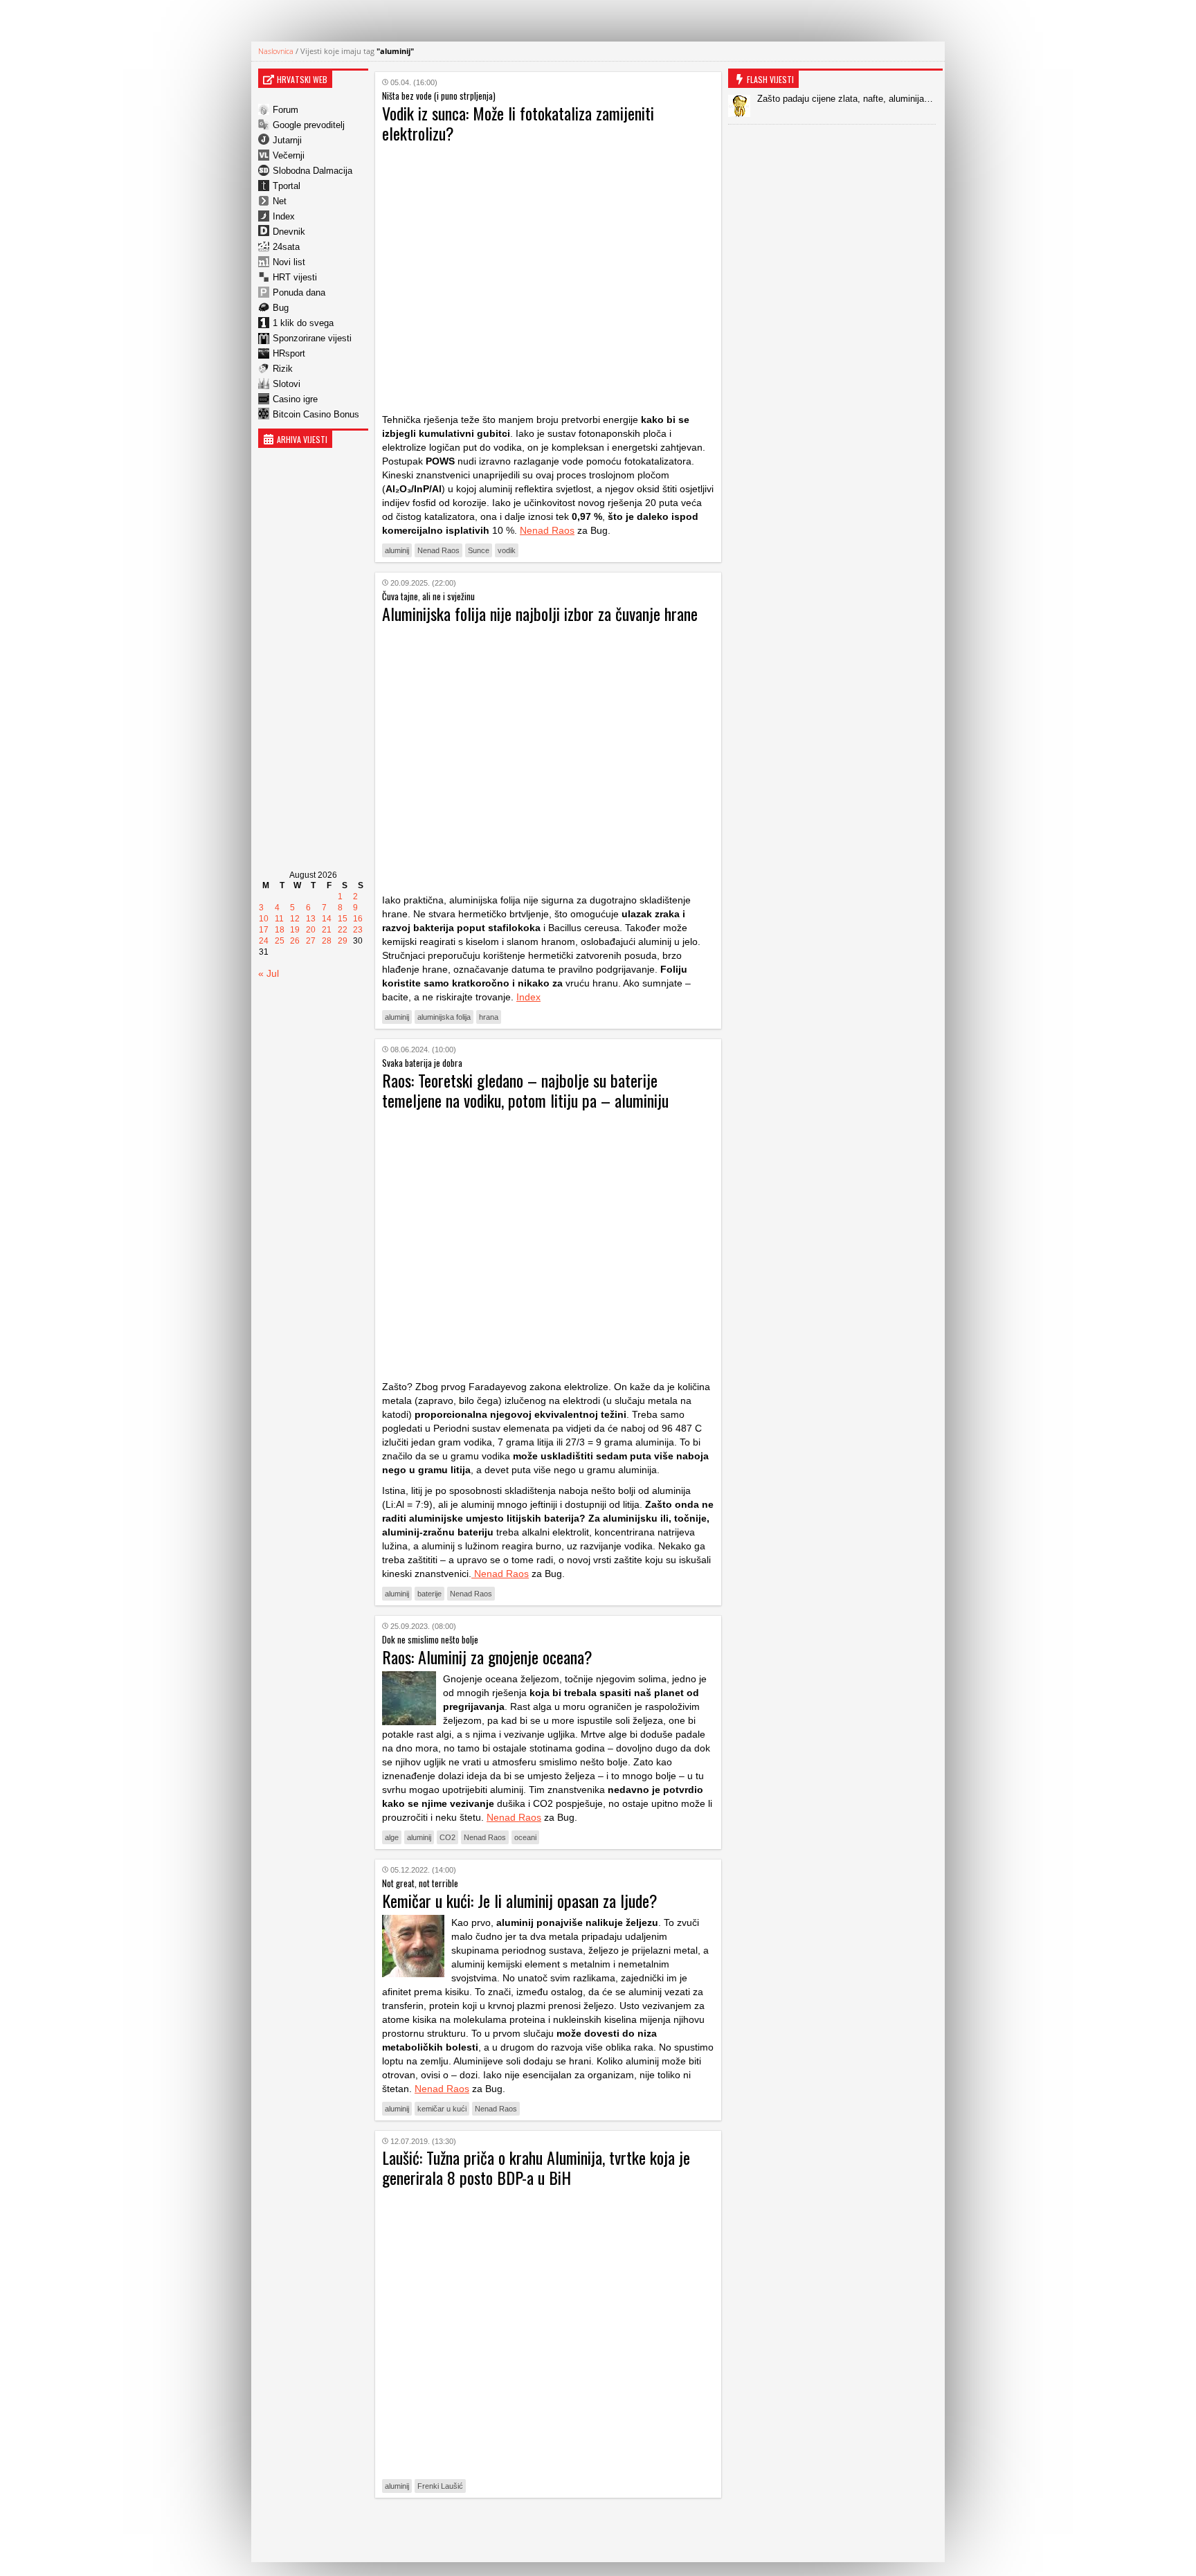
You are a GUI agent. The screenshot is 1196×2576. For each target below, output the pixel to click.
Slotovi (287, 384)
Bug (281, 308)
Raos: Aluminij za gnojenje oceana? (487, 1657)
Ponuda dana (299, 292)
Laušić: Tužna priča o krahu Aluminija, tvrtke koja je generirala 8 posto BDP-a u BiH (536, 2167)
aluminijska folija (444, 1017)
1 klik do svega (303, 323)
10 (264, 919)
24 (264, 941)
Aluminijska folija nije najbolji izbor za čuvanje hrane (540, 613)
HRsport (289, 353)
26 (295, 941)
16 (358, 919)
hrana (489, 1017)
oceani (525, 1837)
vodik (507, 550)
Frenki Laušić (440, 2486)
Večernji (289, 155)
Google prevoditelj (309, 125)
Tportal (287, 186)
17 (264, 930)
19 (295, 930)
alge (392, 1837)
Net (280, 201)
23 (358, 930)
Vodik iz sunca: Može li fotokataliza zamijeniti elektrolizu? (518, 123)
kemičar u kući (442, 2109)
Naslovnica (276, 51)
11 (279, 919)
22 (343, 930)
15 (343, 919)
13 (311, 919)
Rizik (283, 369)
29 (343, 941)
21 (327, 930)
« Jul (269, 973)
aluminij (397, 550)
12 (295, 919)
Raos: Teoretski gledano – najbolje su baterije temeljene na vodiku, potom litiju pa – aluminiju (525, 1090)
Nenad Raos (547, 530)
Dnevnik (289, 232)
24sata (286, 247)
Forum (286, 110)
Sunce (479, 550)
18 (280, 930)
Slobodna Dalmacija (312, 171)
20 (311, 930)
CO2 (447, 1837)
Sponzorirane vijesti (312, 338)
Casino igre (295, 399)
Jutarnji (287, 140)
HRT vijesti (295, 277)
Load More (548, 2530)
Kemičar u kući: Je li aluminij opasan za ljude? (520, 1900)
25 (280, 941)
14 (327, 919)
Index (284, 216)
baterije (429, 1594)
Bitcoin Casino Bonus (316, 414)
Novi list (289, 262)
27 (311, 941)
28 (327, 941)
